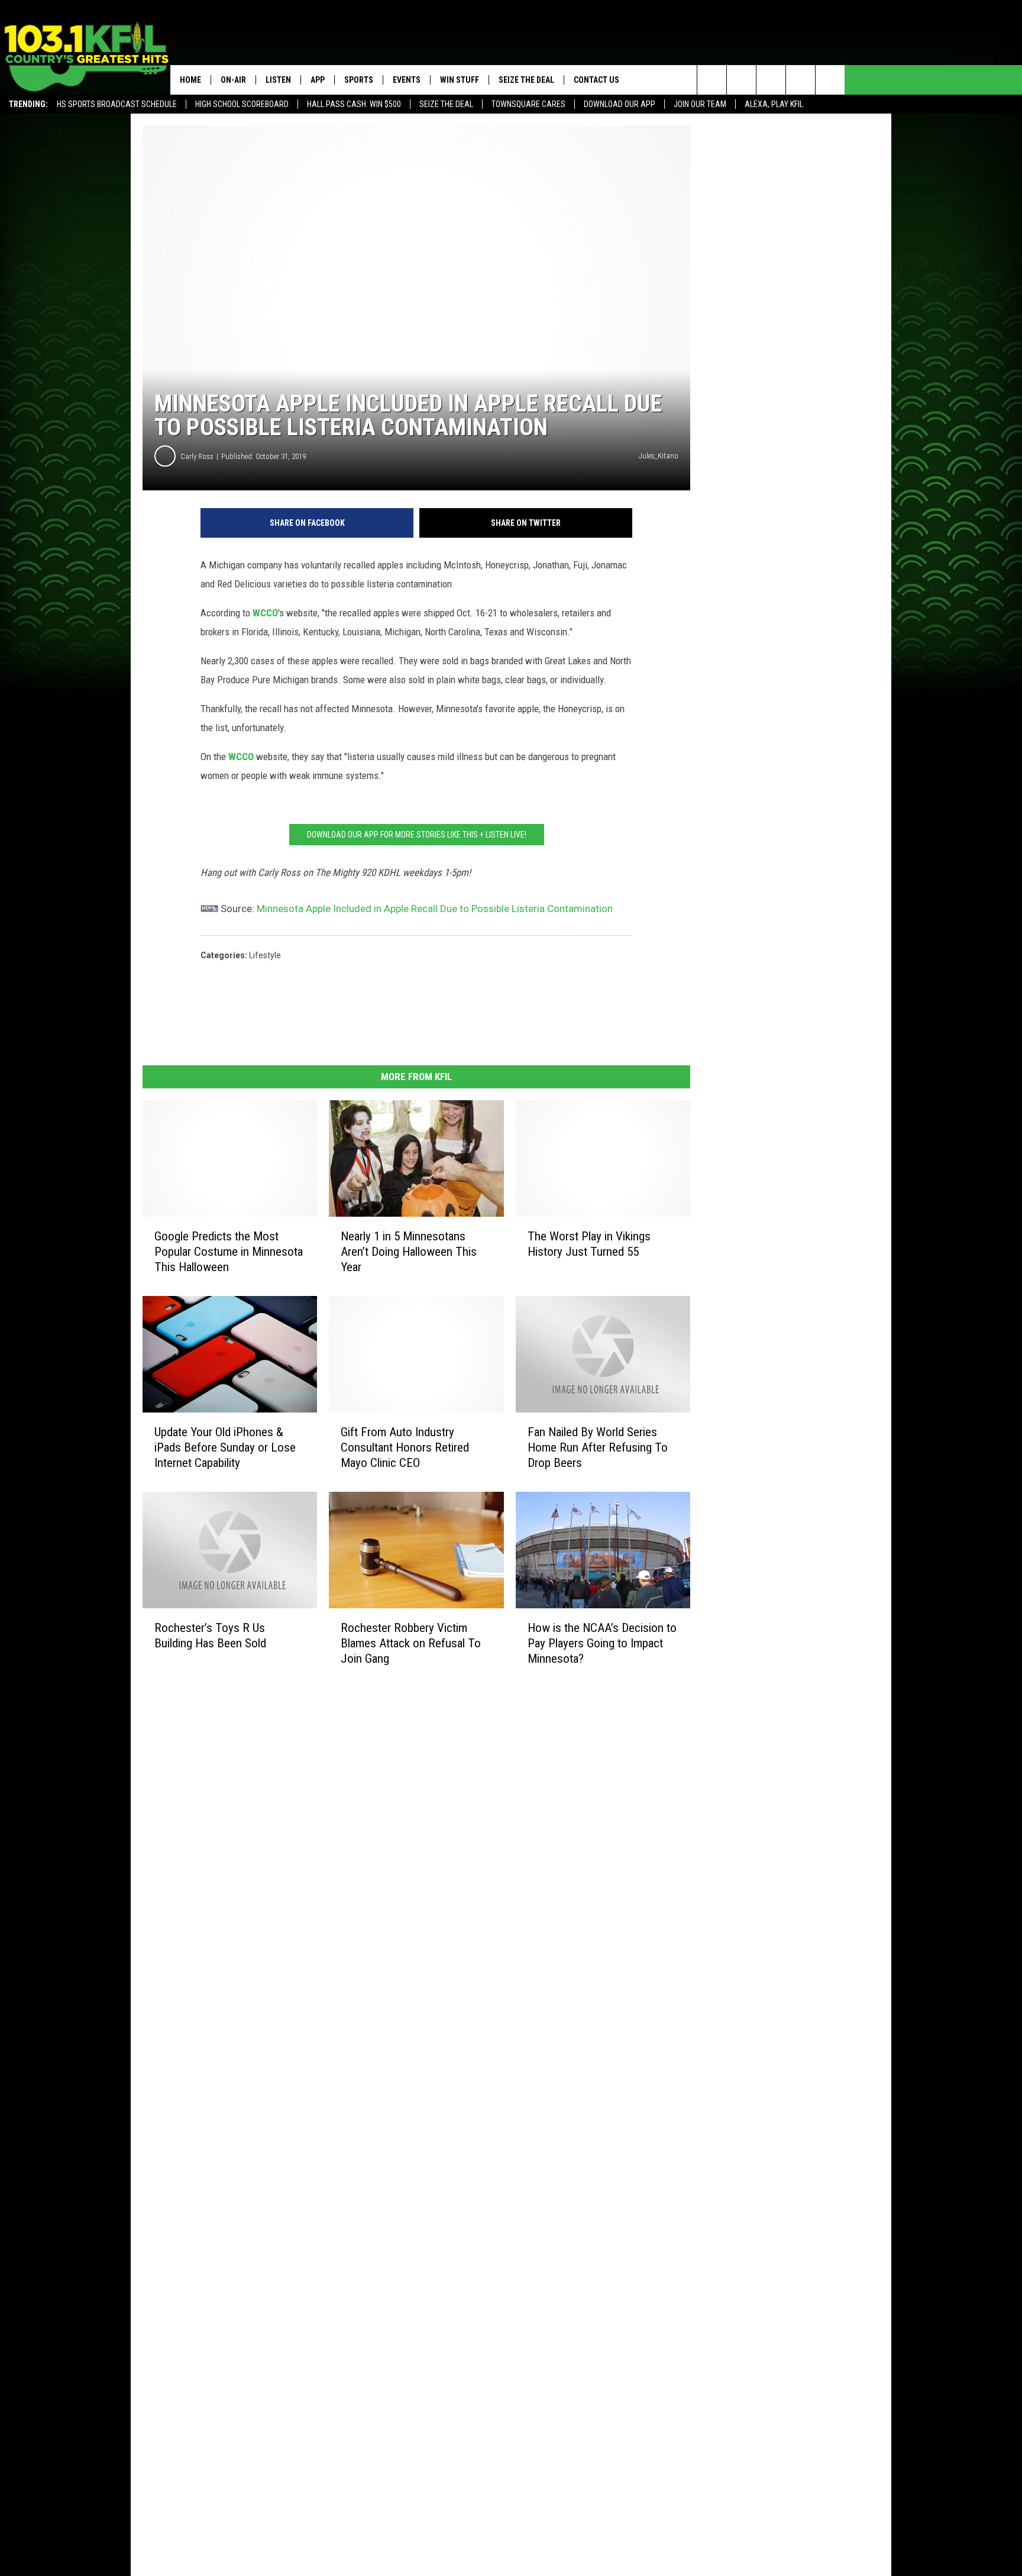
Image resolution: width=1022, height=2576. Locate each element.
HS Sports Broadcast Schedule (117, 104)
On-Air (233, 80)
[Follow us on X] (801, 80)
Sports (359, 80)
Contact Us (596, 80)
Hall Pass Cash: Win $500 (354, 104)
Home (190, 80)
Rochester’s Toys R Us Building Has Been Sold (210, 1636)
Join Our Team (700, 104)
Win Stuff (460, 80)
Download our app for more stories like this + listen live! (417, 835)
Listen (278, 80)
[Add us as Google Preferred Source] (741, 80)
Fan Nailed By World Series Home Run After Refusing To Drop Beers (598, 1447)
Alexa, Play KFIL (774, 104)
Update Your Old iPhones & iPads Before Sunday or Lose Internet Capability (225, 1447)
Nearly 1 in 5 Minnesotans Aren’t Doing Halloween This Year (409, 1252)
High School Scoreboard (242, 104)
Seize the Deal (446, 104)
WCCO (265, 613)
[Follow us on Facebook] (771, 80)
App (318, 80)
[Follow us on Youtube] (830, 80)
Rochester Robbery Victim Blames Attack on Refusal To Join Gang (411, 1643)
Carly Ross (197, 456)
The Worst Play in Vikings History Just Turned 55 (589, 1244)
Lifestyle (265, 955)
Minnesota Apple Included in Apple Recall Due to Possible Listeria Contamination (435, 909)
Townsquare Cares (528, 104)
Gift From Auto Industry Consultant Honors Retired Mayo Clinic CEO (405, 1447)
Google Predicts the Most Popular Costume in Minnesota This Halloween (229, 1252)
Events (407, 80)
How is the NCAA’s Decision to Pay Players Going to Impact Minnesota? (602, 1643)
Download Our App (620, 104)
